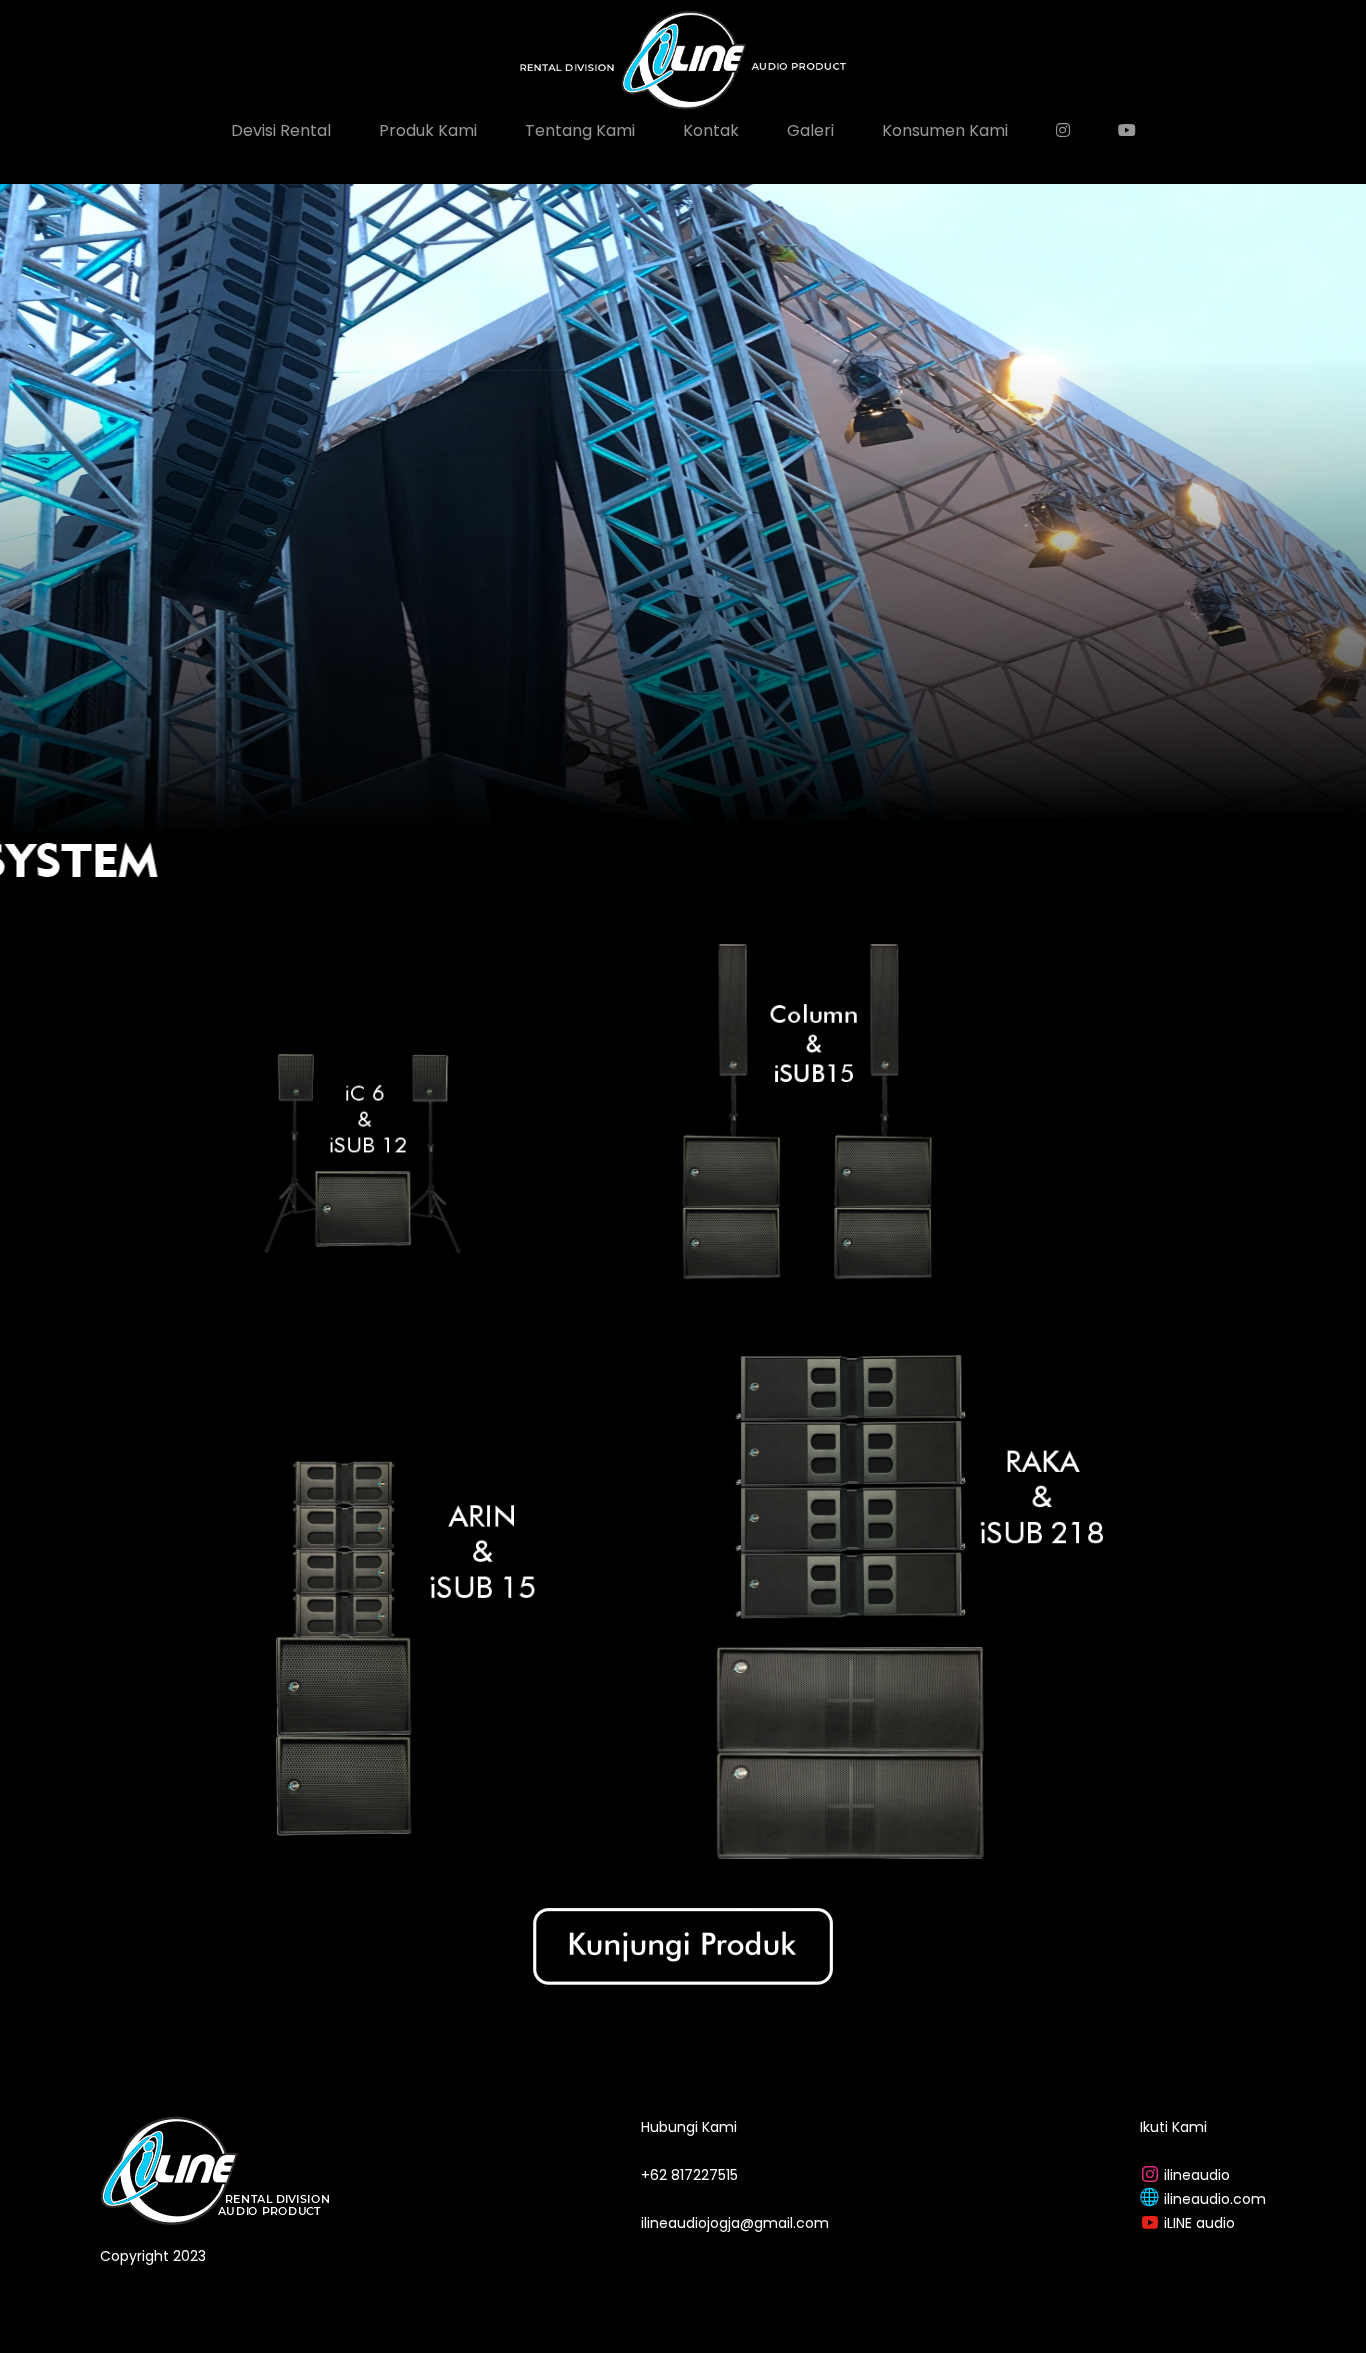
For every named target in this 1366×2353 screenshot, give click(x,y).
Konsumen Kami (945, 131)
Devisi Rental (281, 131)
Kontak (711, 131)
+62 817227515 (689, 2175)
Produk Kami (428, 131)
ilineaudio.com (1215, 2199)
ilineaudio (1197, 2175)
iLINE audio (1199, 2223)
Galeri (810, 131)
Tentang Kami (580, 131)
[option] (683, 546)
